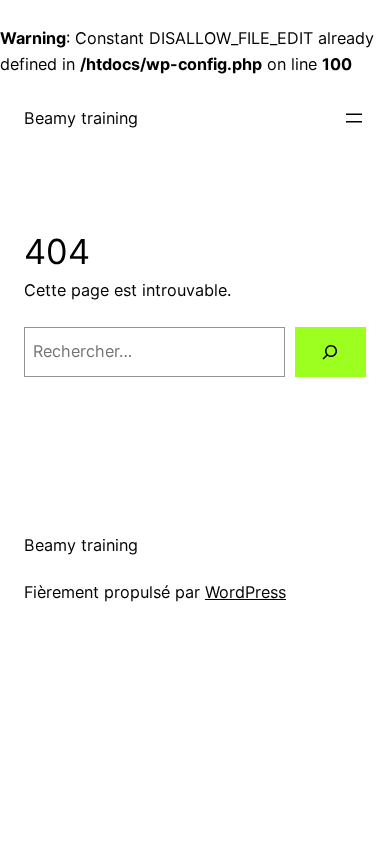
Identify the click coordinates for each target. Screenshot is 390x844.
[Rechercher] (330, 352)
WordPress (245, 592)
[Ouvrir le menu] (354, 118)
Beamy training (81, 118)
